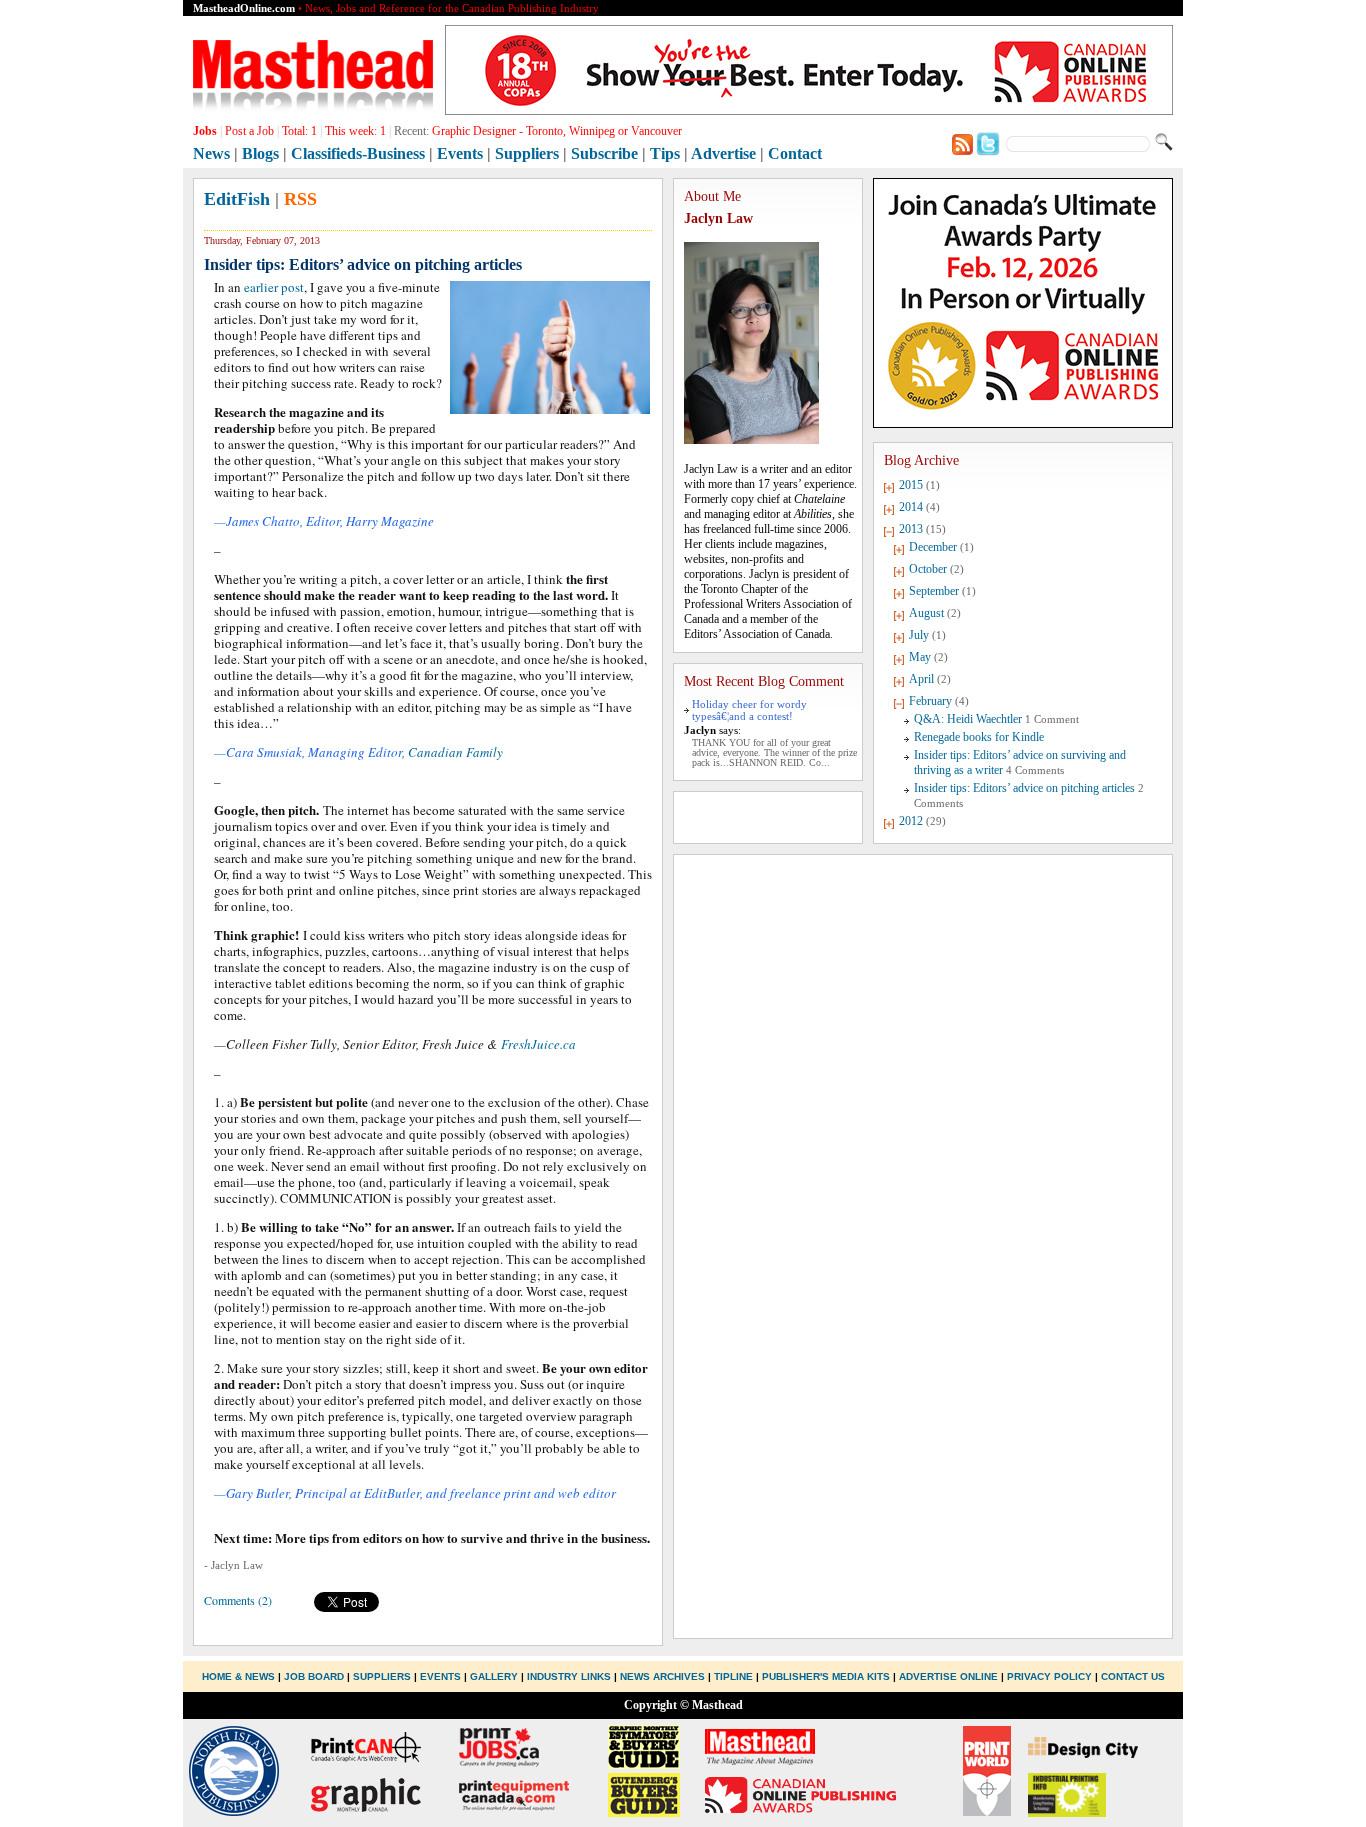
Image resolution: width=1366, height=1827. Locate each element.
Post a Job (249, 131)
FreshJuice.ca (538, 1044)
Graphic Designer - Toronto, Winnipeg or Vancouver (557, 131)
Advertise (723, 153)
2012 (911, 821)
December (933, 547)
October (928, 569)
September (934, 591)
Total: (299, 131)
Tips (665, 153)
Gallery (494, 1676)
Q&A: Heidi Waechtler (968, 719)
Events (460, 153)
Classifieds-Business (358, 153)
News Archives (662, 1676)
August (926, 613)
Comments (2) (238, 1600)
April (921, 679)
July (919, 635)
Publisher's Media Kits (826, 1676)
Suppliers (527, 153)
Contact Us (1133, 1676)
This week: (355, 131)
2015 (911, 485)
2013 (911, 529)
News (211, 153)
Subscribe (604, 153)
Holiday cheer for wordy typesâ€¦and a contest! (749, 710)
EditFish (237, 199)
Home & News (240, 1676)
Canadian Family (455, 752)
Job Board (314, 1676)
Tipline (733, 1676)
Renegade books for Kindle (979, 737)
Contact (795, 153)
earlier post (274, 287)
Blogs (260, 153)
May (920, 657)
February (930, 701)
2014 (911, 507)
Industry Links (569, 1676)
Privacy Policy (1049, 1676)
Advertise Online (948, 1676)
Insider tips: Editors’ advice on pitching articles (1024, 788)
